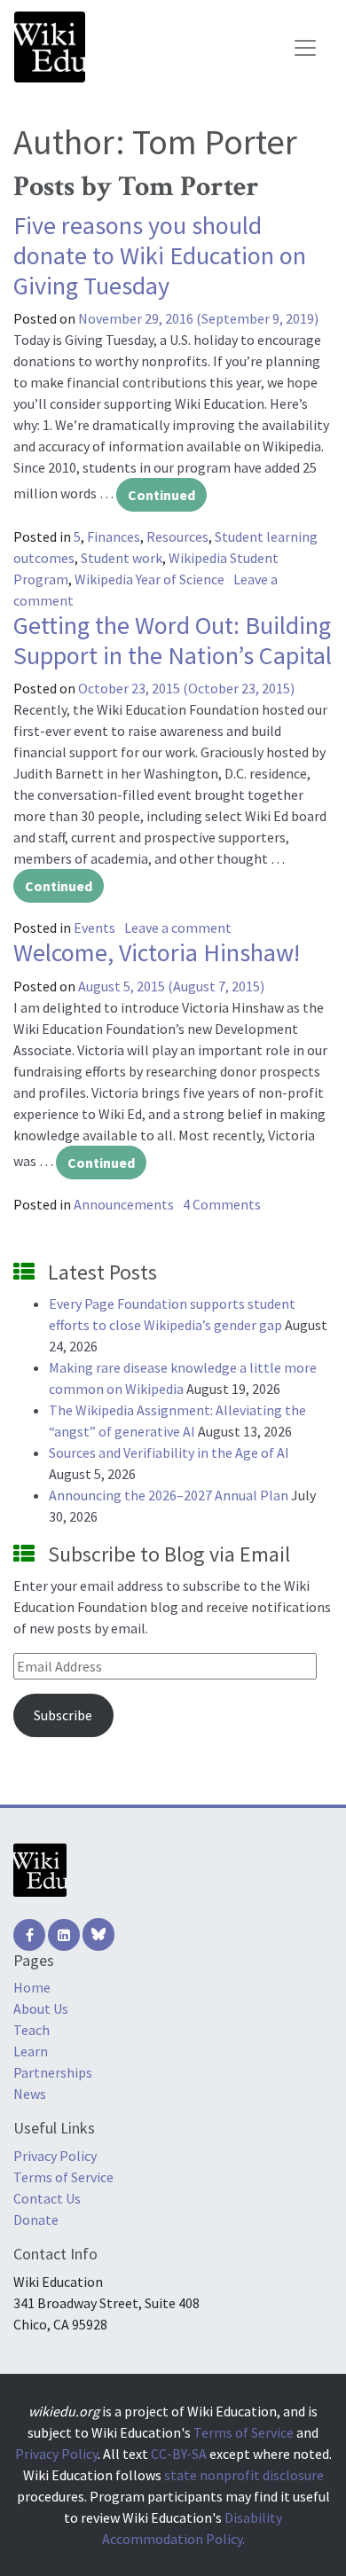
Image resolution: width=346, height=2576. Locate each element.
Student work (122, 558)
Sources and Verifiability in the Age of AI (169, 1452)
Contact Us (47, 2198)
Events (94, 928)
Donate (36, 2220)
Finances (114, 536)
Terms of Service (63, 2177)
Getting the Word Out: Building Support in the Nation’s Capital (173, 640)
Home (32, 1987)
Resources (177, 536)
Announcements (124, 1204)
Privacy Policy (55, 2156)
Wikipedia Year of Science (149, 579)
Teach (31, 2030)
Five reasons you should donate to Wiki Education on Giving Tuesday (160, 255)
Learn (31, 2051)
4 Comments (222, 1204)
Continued (161, 495)
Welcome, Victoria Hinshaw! (157, 952)
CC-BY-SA (179, 2454)
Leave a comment (178, 928)
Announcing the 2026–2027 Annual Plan (169, 1495)
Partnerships (53, 2072)
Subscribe (63, 1715)
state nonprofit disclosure (244, 2475)
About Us (41, 2008)
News (30, 2094)
